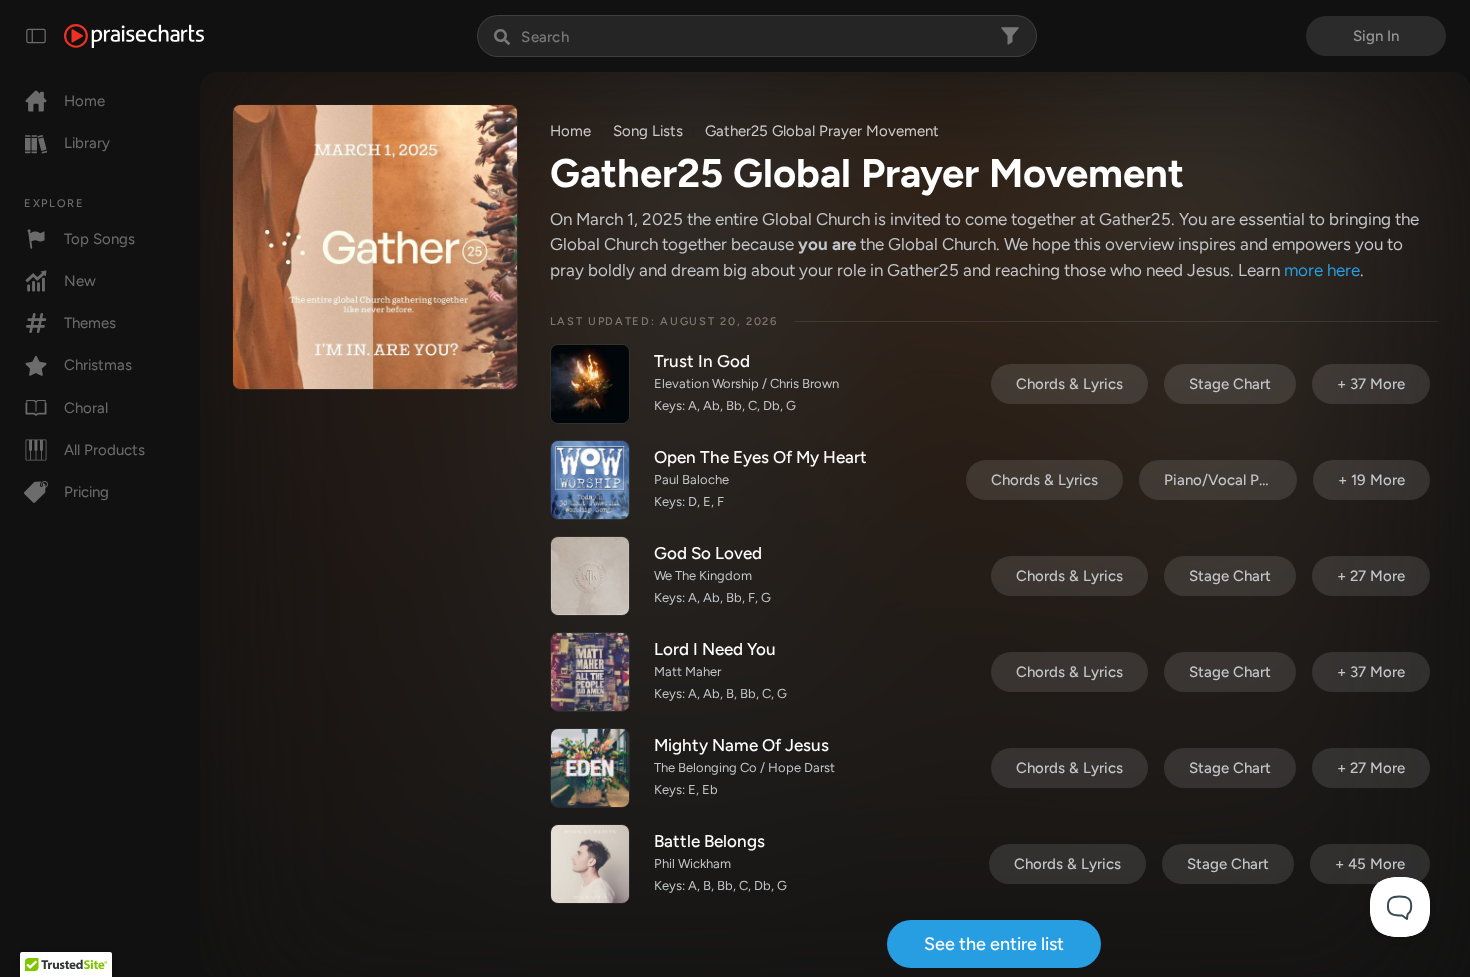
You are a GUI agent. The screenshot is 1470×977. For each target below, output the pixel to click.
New (80, 281)
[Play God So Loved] (590, 576)
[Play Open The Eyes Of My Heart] (590, 480)
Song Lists (648, 131)
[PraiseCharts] (134, 36)
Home (84, 101)
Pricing (86, 492)
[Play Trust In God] (590, 384)
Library (87, 143)
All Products (104, 450)
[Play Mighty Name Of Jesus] (590, 768)
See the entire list (994, 944)
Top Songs (99, 239)
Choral (86, 408)
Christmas (98, 365)
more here (1322, 270)
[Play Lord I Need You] (590, 672)
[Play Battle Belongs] (590, 864)
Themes (90, 323)
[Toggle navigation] (36, 36)
